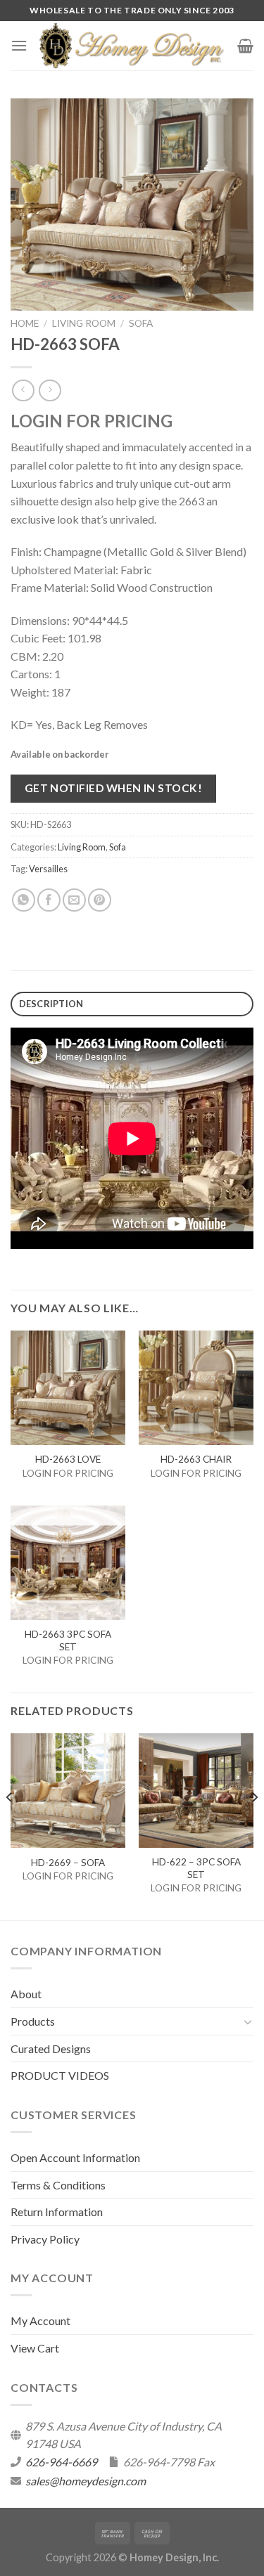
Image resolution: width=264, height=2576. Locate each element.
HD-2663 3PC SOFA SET (68, 1640)
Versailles (48, 869)
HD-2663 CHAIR (196, 1459)
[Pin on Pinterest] (100, 900)
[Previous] (10, 1825)
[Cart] (245, 46)
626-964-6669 (61, 2462)
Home (25, 323)
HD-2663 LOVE (68, 1459)
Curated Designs (51, 2048)
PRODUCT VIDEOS (60, 2075)
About (26, 1994)
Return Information (57, 2212)
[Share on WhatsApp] (24, 900)
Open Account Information (75, 2157)
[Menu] (19, 45)
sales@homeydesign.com (86, 2481)
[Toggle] (248, 2021)
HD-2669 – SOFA (68, 1863)
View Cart (35, 2348)
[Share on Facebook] (49, 900)
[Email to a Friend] (74, 900)
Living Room (84, 323)
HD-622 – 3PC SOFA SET (196, 1868)
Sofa (141, 323)
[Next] (254, 1825)
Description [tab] (51, 1004)
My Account (40, 2321)
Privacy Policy (45, 2239)
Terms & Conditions (58, 2185)
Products (33, 2021)
